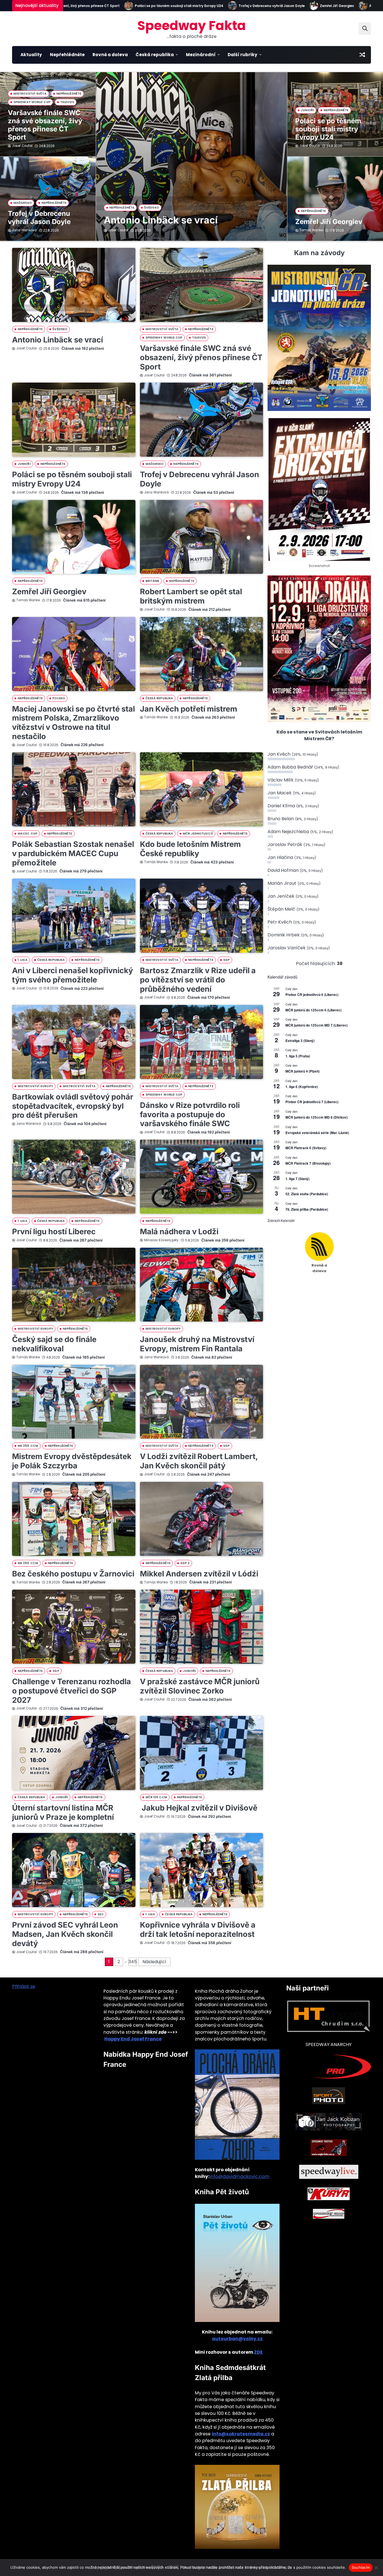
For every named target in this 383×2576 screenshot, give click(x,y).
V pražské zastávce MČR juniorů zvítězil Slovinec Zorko (200, 1686)
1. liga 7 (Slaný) (297, 1179)
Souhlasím (361, 2567)
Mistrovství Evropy (35, 1086)
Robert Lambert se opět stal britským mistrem (191, 596)
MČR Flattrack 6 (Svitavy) (306, 1148)
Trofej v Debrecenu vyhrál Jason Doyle (217, 6)
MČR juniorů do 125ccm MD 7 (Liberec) (317, 1025)
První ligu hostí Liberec (54, 1232)
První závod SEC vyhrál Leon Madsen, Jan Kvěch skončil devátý (65, 1934)
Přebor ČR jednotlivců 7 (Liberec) (312, 1102)
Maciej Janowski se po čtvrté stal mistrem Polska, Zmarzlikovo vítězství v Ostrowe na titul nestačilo (73, 723)
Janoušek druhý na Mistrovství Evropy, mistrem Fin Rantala (197, 1344)
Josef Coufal (118, 230)
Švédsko (152, 208)
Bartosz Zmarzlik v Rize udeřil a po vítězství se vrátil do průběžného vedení (198, 980)
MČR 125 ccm (156, 1797)
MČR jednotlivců (198, 834)
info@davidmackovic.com (239, 2176)
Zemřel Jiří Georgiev (282, 6)
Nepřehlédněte (67, 55)
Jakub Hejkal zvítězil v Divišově (199, 1808)
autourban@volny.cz (237, 2339)
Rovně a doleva (110, 55)
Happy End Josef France (133, 2039)
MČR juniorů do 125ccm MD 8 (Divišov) (317, 1117)
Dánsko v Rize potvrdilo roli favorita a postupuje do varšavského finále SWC (190, 1114)
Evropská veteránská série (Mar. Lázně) (317, 1133)
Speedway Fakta (192, 26)
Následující (154, 1962)
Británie (153, 581)
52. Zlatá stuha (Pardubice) (307, 1194)
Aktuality (31, 55)
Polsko (59, 698)
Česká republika (155, 55)
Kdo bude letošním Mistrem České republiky (190, 849)
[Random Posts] (362, 55)
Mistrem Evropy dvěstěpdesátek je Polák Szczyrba (72, 1461)
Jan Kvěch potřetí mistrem (189, 709)
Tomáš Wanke (311, 230)
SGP (226, 960)
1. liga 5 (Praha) (298, 1056)
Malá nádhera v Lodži (179, 1232)
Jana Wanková (24, 230)
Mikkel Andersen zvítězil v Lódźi (199, 1574)
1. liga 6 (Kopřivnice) (302, 1087)
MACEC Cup (27, 834)
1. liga (23, 960)
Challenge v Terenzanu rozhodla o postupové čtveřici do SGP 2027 (71, 1691)
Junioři (307, 110)
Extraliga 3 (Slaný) (300, 1041)
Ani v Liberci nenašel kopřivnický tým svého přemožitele (72, 975)
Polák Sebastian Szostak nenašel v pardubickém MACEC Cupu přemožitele (73, 853)
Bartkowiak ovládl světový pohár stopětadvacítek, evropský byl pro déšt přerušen (73, 1106)
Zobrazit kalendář (281, 1220)
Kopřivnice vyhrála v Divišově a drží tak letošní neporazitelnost (198, 1930)
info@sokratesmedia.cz (241, 2434)
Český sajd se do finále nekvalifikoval (54, 1344)
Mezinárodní (201, 55)
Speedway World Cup (32, 102)
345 (133, 1962)
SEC (101, 1914)
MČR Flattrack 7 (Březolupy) (308, 1163)
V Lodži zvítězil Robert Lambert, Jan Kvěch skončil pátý (199, 1461)
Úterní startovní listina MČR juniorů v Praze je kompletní (63, 1812)
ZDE (258, 2352)
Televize (67, 102)
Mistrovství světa (30, 94)
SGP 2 (185, 1563)
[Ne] (376, 2568)
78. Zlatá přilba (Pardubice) (307, 1209)
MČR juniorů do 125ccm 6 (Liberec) (313, 1010)
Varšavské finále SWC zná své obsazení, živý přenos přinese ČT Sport (45, 125)
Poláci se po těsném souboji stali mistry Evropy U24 (124, 6)
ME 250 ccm (28, 1446)
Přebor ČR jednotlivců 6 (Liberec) (312, 995)
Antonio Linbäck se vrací (336, 6)
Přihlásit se (24, 1986)
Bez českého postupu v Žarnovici (73, 1574)
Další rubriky (243, 55)
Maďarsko (23, 203)
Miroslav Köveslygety (161, 1240)
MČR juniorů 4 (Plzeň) (303, 1071)
